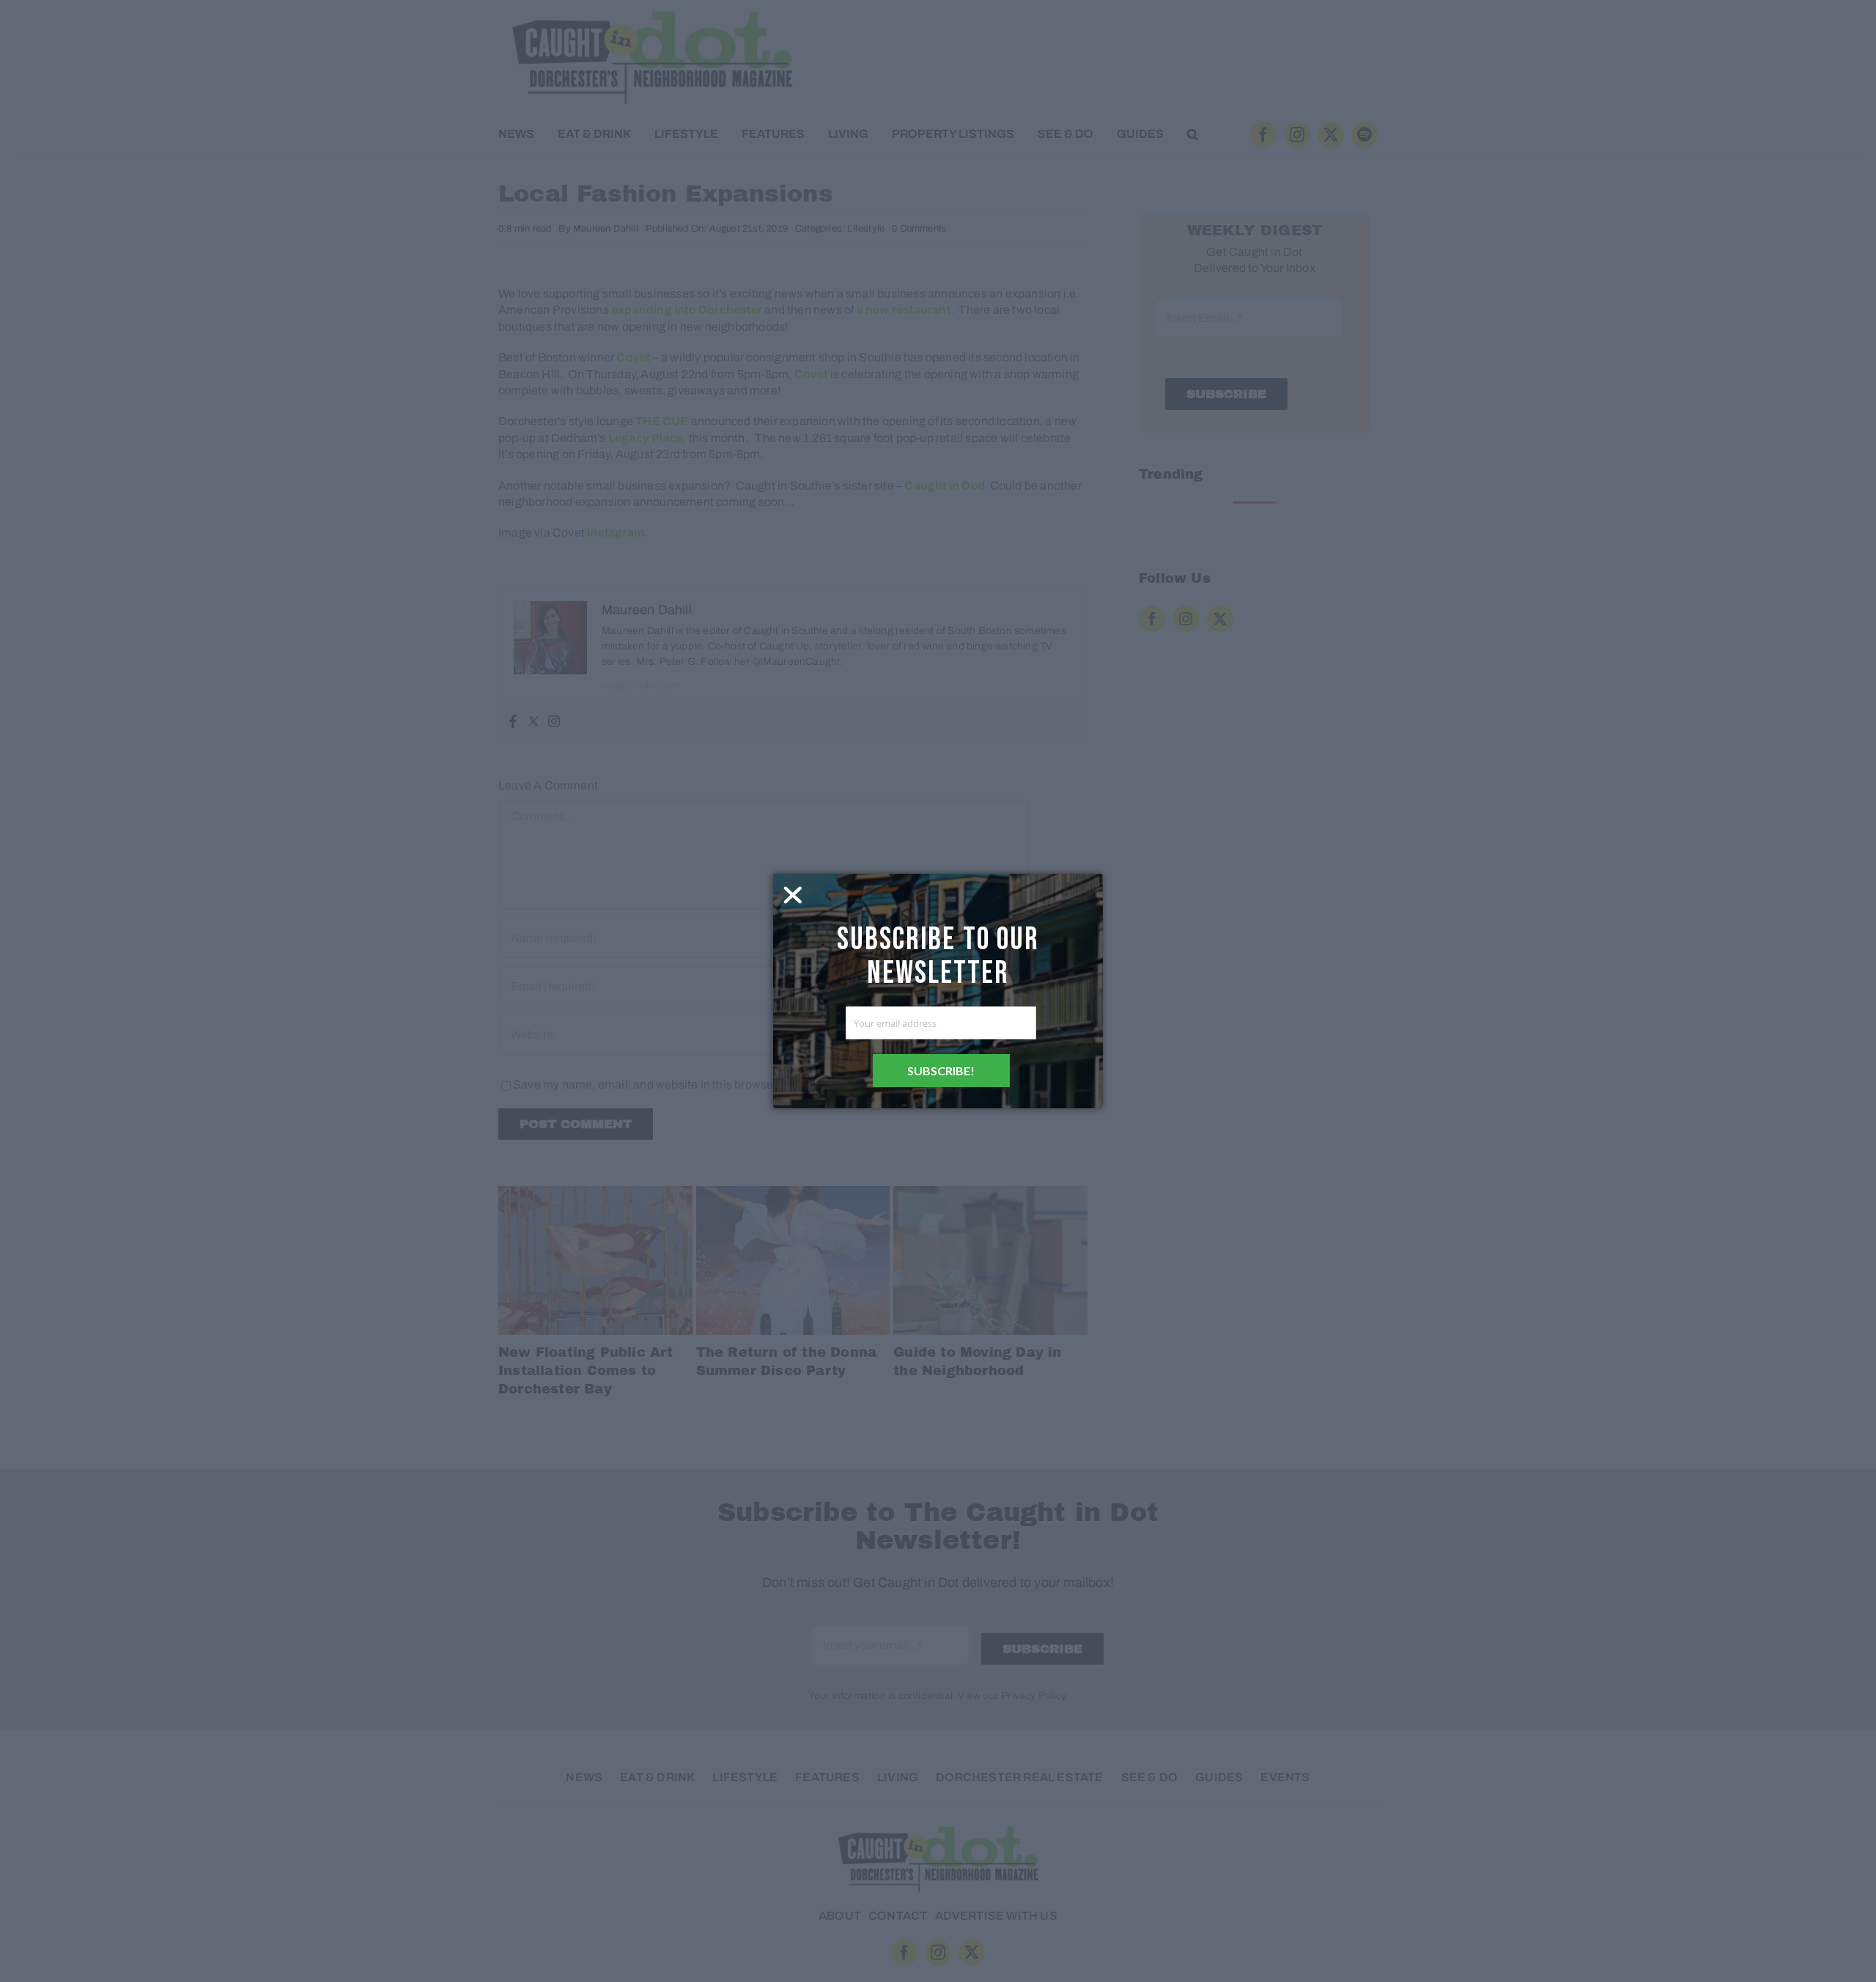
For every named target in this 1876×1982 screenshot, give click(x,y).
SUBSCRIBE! (941, 1071)
